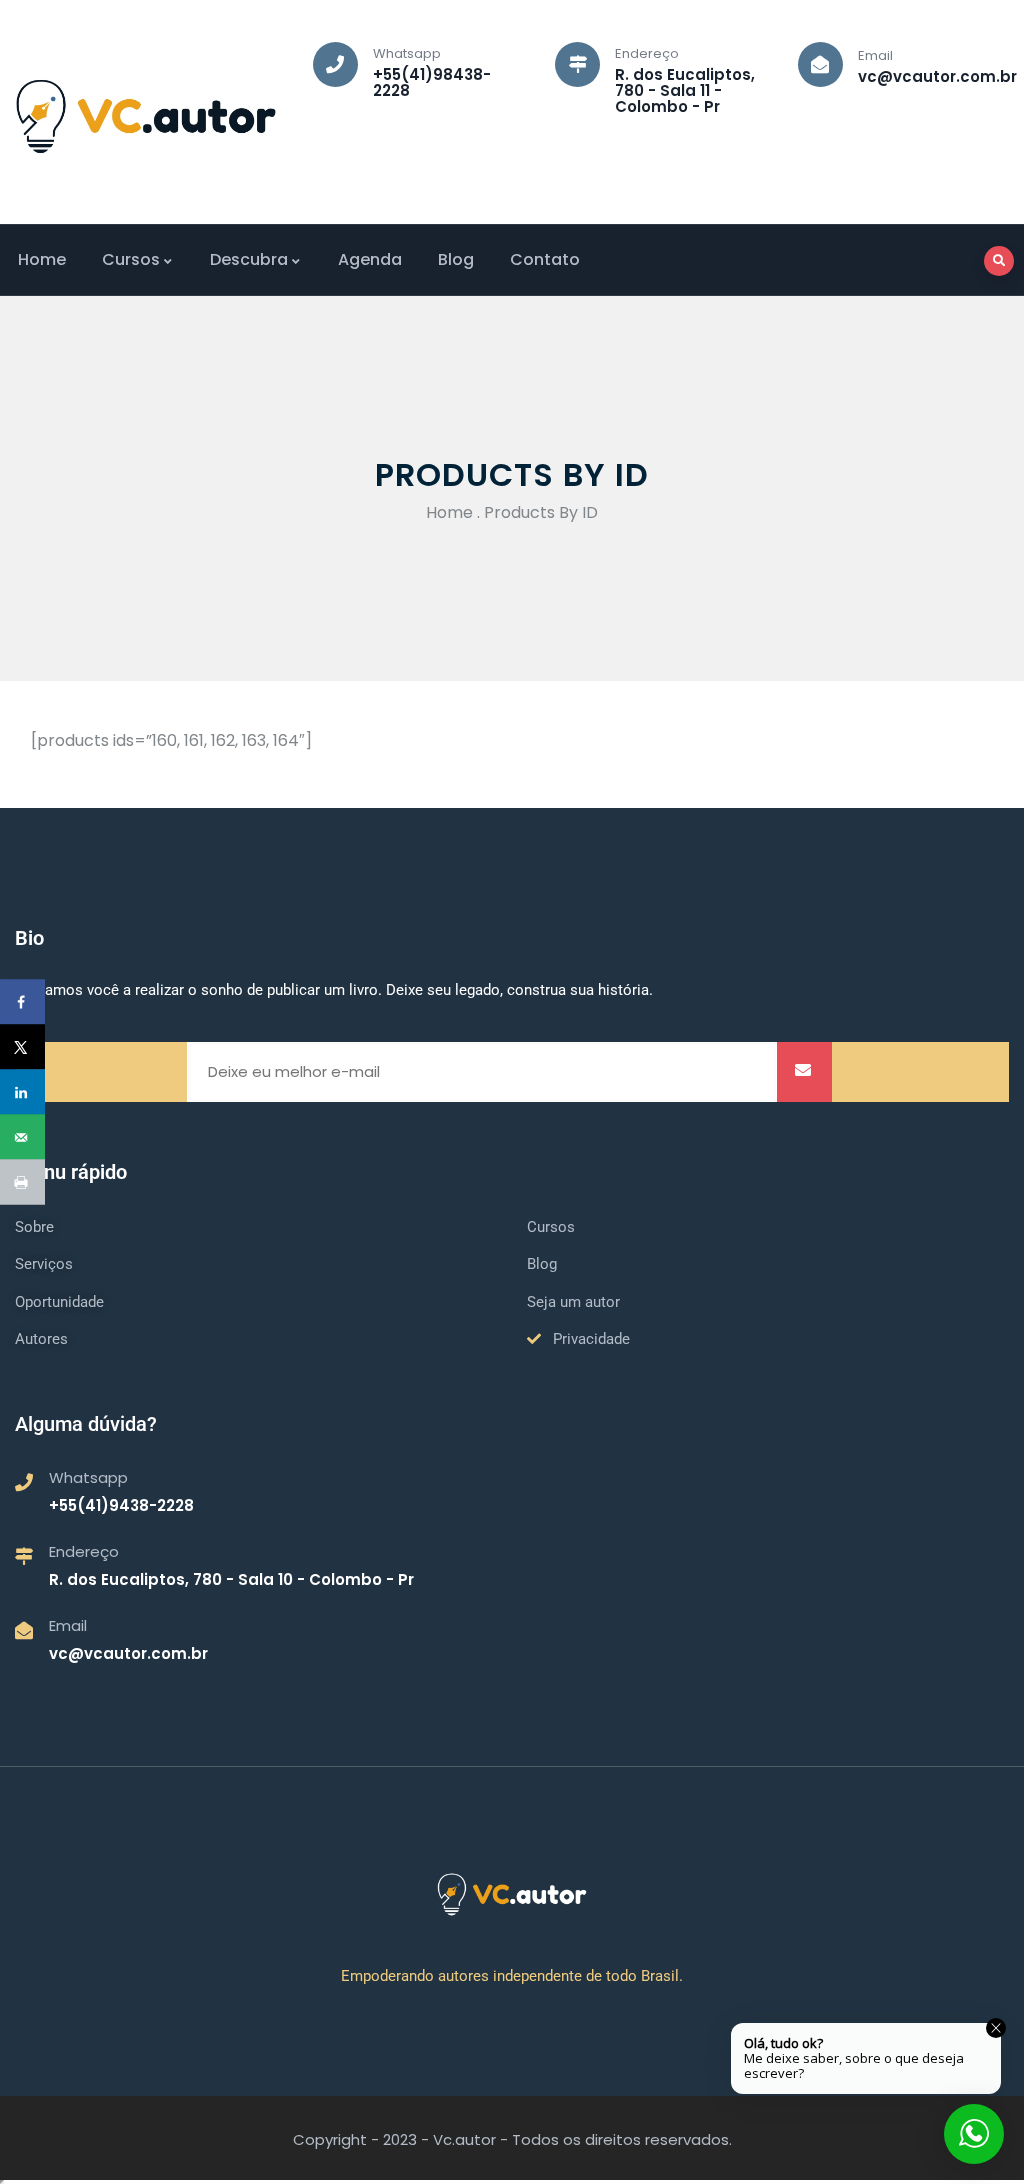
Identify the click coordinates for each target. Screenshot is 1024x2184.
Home (42, 259)
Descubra (249, 259)
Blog (456, 259)
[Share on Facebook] (22, 1002)
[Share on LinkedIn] (22, 1092)
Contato (545, 259)
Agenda (370, 259)
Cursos (131, 259)
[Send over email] (22, 1137)
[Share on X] (22, 1047)
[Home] (146, 116)
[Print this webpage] (22, 1182)
